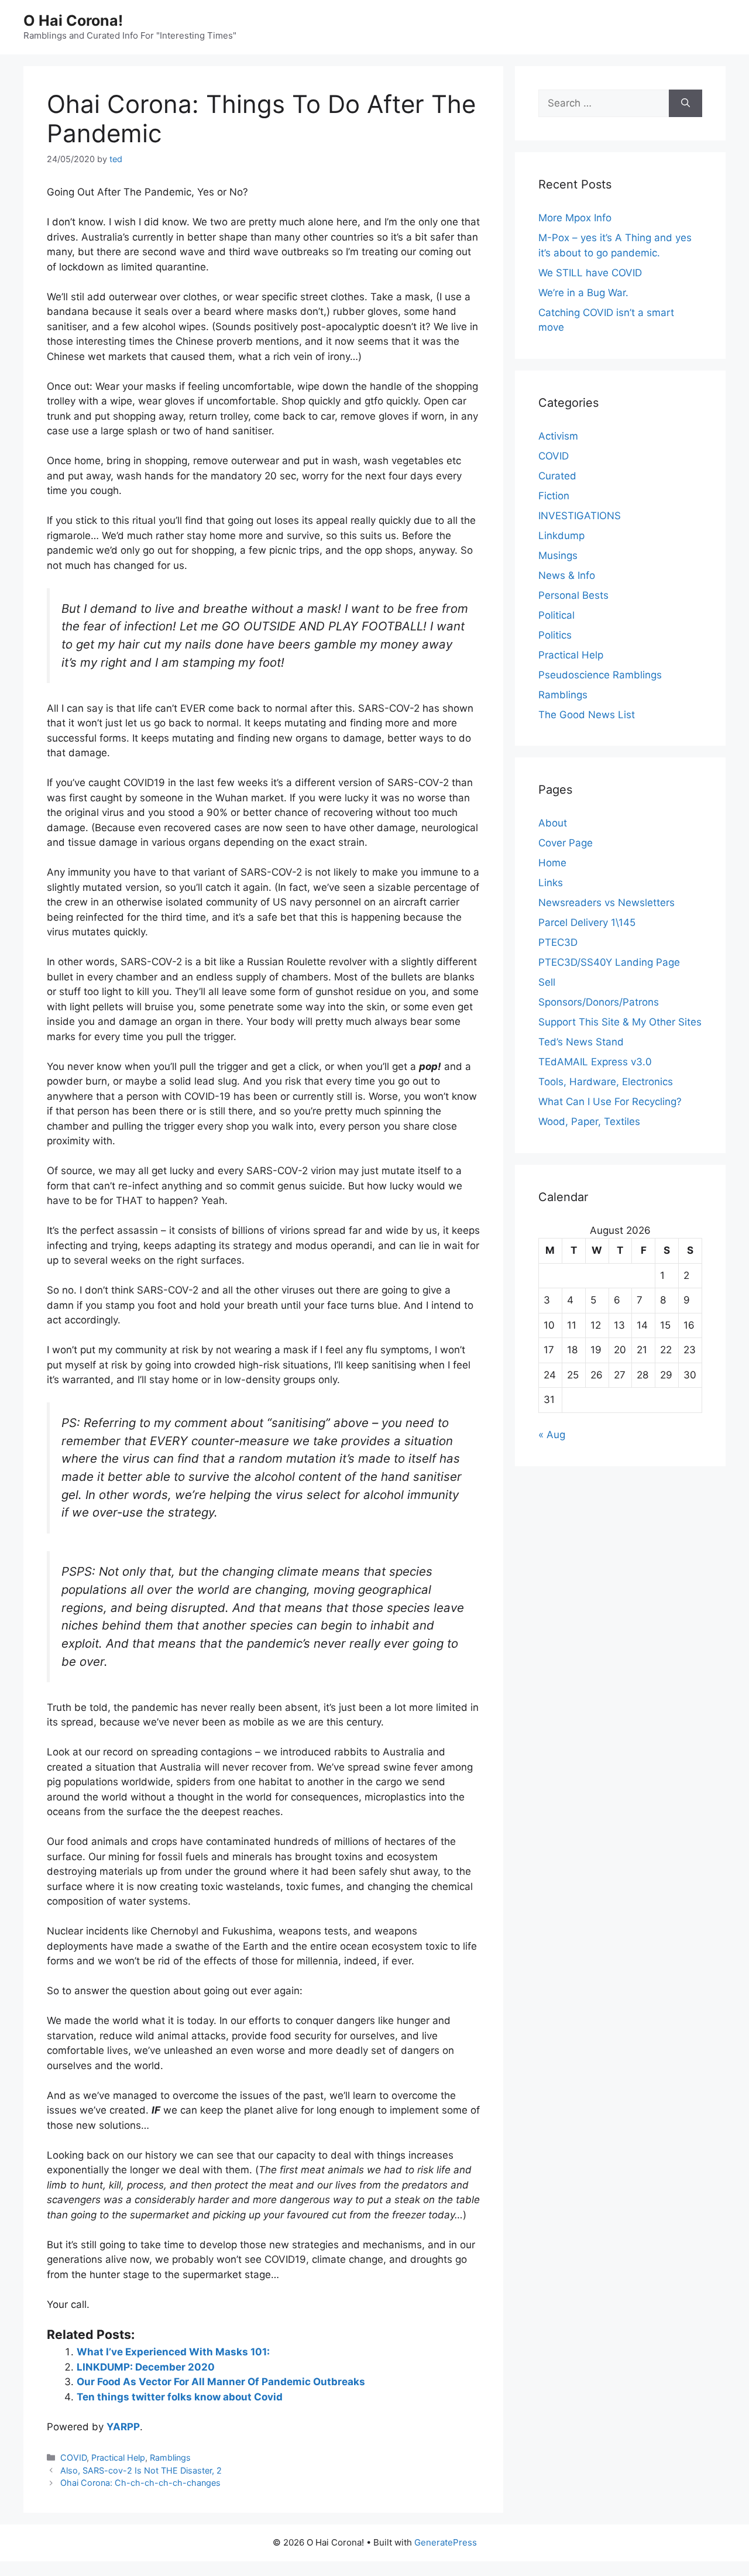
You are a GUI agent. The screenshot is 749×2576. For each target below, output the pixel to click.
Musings (558, 555)
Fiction (554, 496)
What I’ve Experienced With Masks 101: (173, 2352)
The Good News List (587, 715)
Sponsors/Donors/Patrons (599, 1002)
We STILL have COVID (590, 273)
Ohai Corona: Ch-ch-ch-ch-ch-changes (140, 2483)
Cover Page (566, 843)
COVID (73, 2457)
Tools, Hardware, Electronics (606, 1082)
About (553, 823)
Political (556, 615)
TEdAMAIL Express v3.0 (595, 1062)
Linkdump (561, 536)
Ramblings (170, 2457)
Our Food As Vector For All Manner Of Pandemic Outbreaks (221, 2382)
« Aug (552, 1435)
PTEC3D (558, 942)
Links (551, 883)
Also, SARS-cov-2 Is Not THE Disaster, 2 (141, 2470)
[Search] (686, 104)
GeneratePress (446, 2542)
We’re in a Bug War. (583, 293)
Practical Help (118, 2457)
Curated (557, 476)
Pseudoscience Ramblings (600, 675)
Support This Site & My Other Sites (620, 1022)
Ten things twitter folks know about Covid (180, 2397)
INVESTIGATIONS (580, 516)
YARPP (123, 2427)
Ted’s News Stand (581, 1042)
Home (552, 863)
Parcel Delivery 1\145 (587, 922)
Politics (555, 635)
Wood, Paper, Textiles (589, 1121)
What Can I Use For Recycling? (610, 1102)
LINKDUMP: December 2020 (146, 2367)
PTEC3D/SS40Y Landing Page (609, 962)
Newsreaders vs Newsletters (607, 903)
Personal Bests (573, 595)
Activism (558, 436)
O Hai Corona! (73, 20)
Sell (547, 982)
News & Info (567, 575)
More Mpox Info (575, 218)
